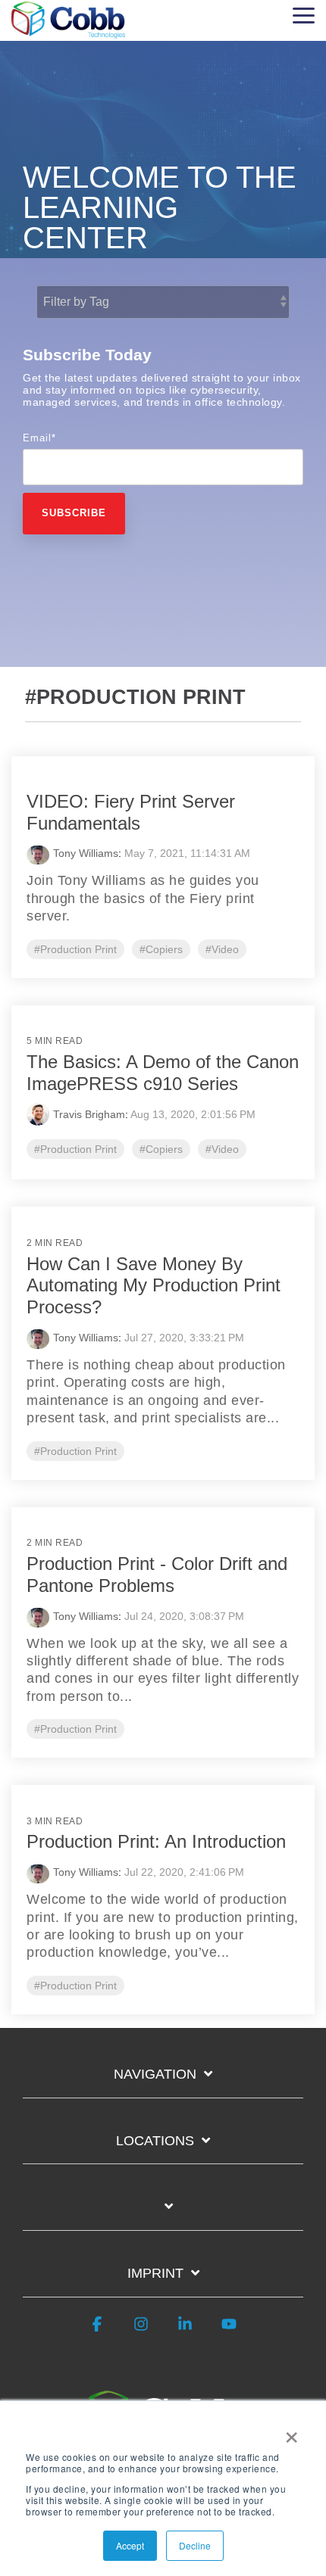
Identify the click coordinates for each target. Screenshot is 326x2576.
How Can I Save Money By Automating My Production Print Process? (154, 1286)
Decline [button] (195, 2545)
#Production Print (75, 949)
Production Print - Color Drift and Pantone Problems (157, 1575)
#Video (222, 949)
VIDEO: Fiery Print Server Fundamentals (131, 812)
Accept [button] (130, 2545)
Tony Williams (86, 853)
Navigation (155, 2074)
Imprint (155, 2273)
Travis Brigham (89, 1114)
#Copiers (161, 949)
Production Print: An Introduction (156, 1841)
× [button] (292, 2432)
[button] (304, 14)
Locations (155, 2141)
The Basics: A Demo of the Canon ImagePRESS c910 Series (163, 1073)
